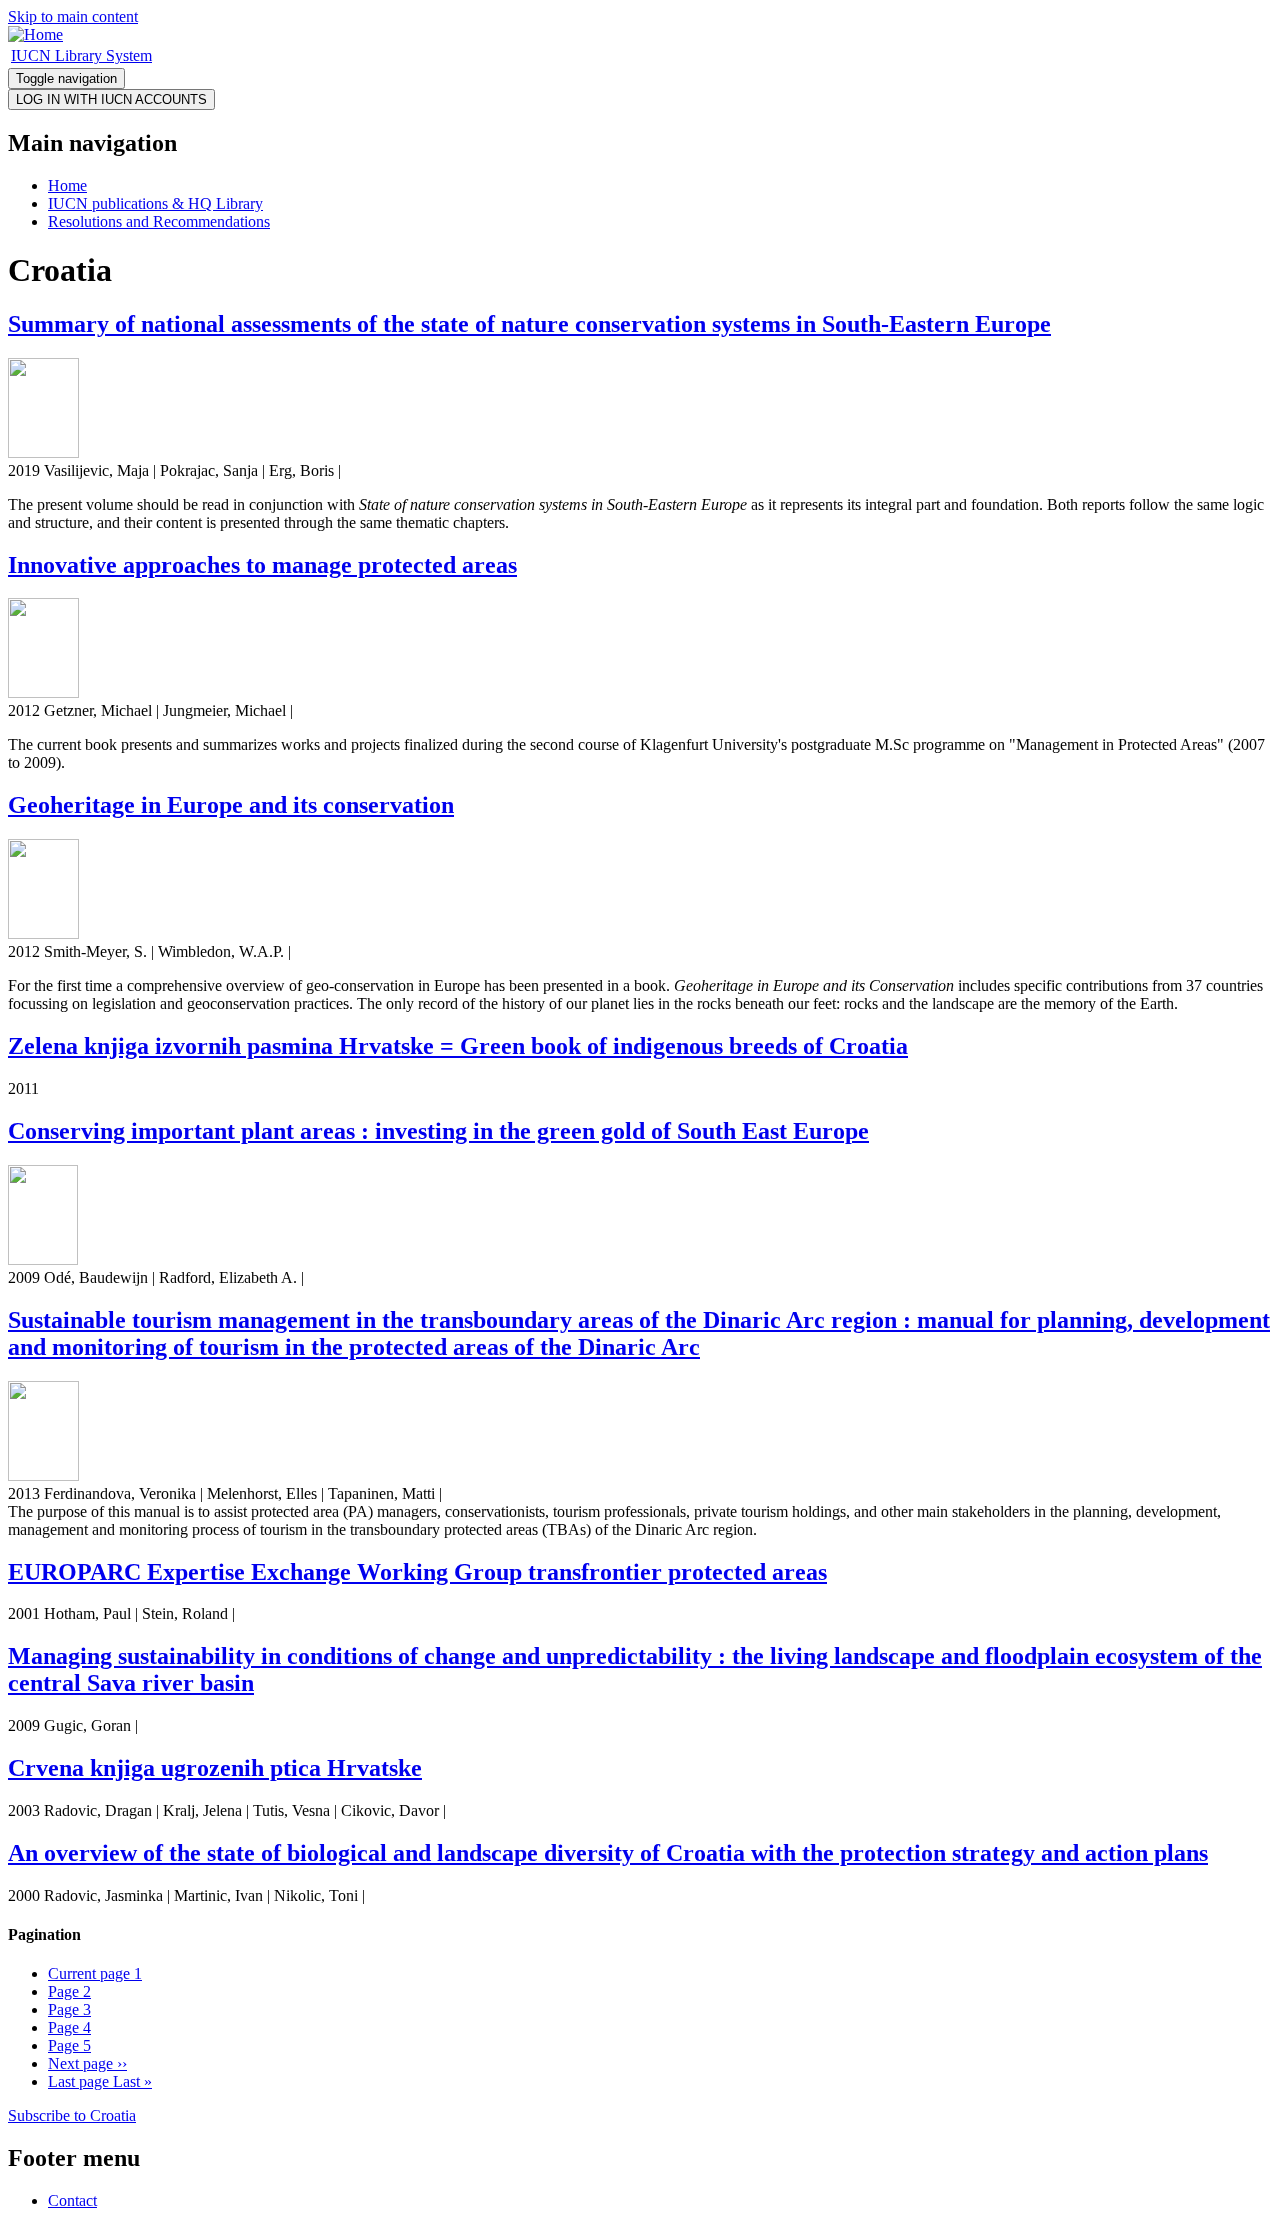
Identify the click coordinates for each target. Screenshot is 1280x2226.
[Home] (35, 34)
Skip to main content (73, 16)
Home (67, 185)
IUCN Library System (81, 55)
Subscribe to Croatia (72, 2115)
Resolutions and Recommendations (159, 221)
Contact (72, 2200)
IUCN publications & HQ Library (155, 203)
